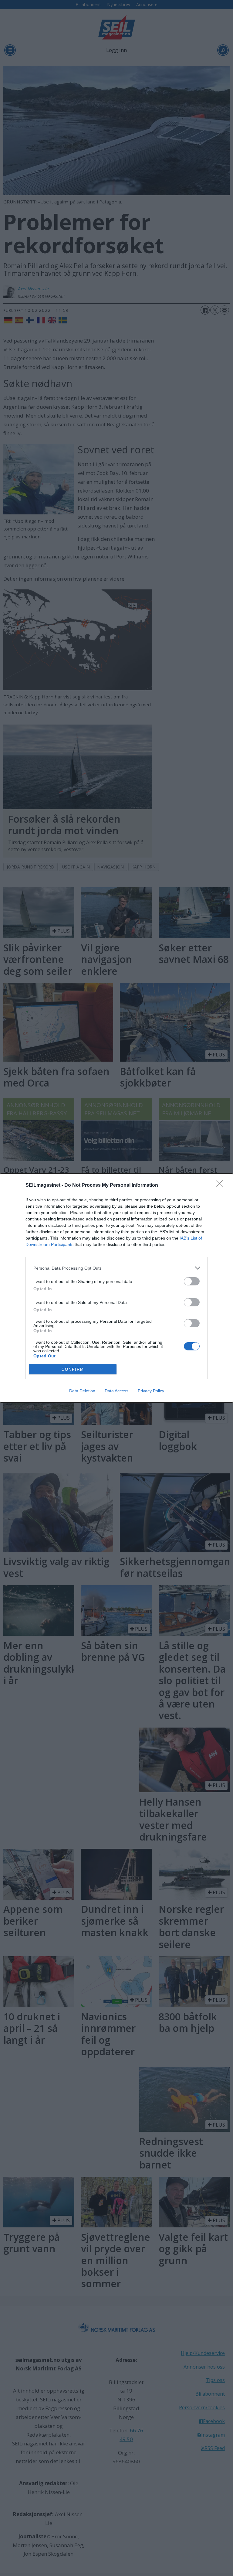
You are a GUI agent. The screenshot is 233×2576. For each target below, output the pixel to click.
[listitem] (116, 1268)
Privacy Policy (151, 1391)
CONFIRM (73, 1369)
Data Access (116, 1391)
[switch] (192, 1281)
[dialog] (116, 1288)
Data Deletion (82, 1391)
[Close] (221, 1186)
